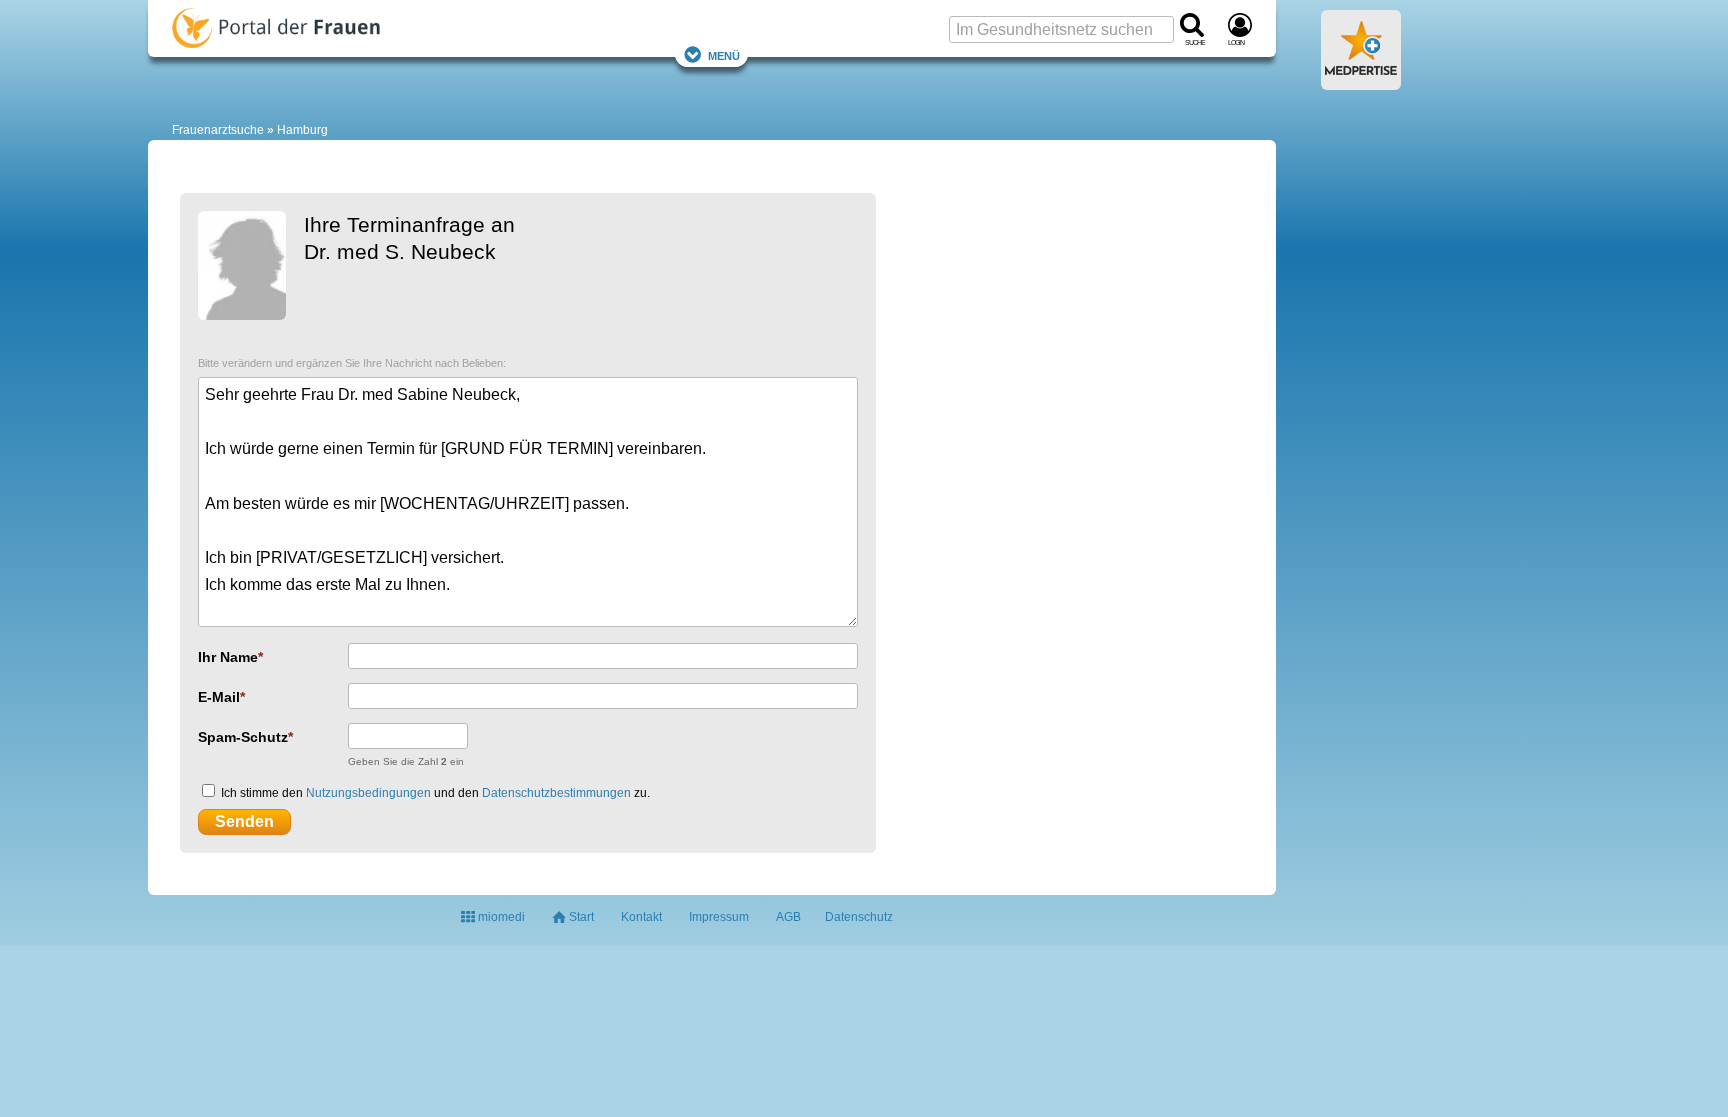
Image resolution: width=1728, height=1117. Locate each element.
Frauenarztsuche (218, 130)
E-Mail (219, 697)
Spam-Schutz (243, 737)
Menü (724, 54)
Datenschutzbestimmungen (556, 793)
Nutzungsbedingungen (368, 793)
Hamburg (302, 130)
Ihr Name (228, 657)
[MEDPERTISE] (1361, 82)
